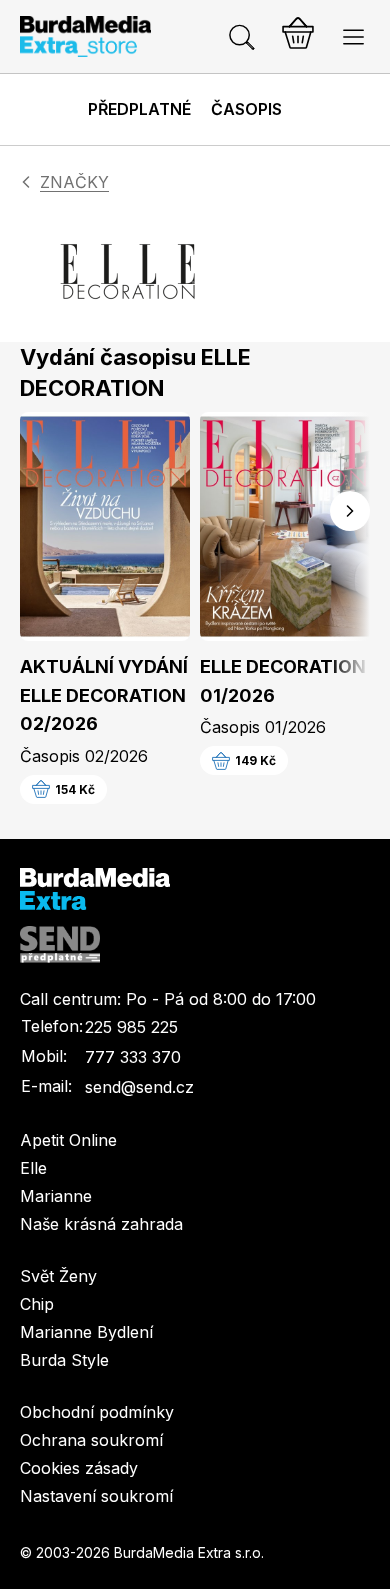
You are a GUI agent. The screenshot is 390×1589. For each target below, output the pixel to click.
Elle (33, 1168)
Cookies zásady (79, 1468)
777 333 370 (133, 1057)
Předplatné (139, 109)
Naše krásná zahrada (101, 1224)
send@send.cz (139, 1087)
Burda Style (64, 1360)
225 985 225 (131, 1027)
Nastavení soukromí (96, 1496)
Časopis (246, 109)
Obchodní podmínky (97, 1412)
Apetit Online (68, 1140)
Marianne (56, 1196)
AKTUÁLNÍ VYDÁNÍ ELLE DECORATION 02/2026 (104, 695)
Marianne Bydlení (86, 1332)
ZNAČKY (74, 182)
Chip (37, 1304)
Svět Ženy (58, 1276)
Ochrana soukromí (91, 1440)
